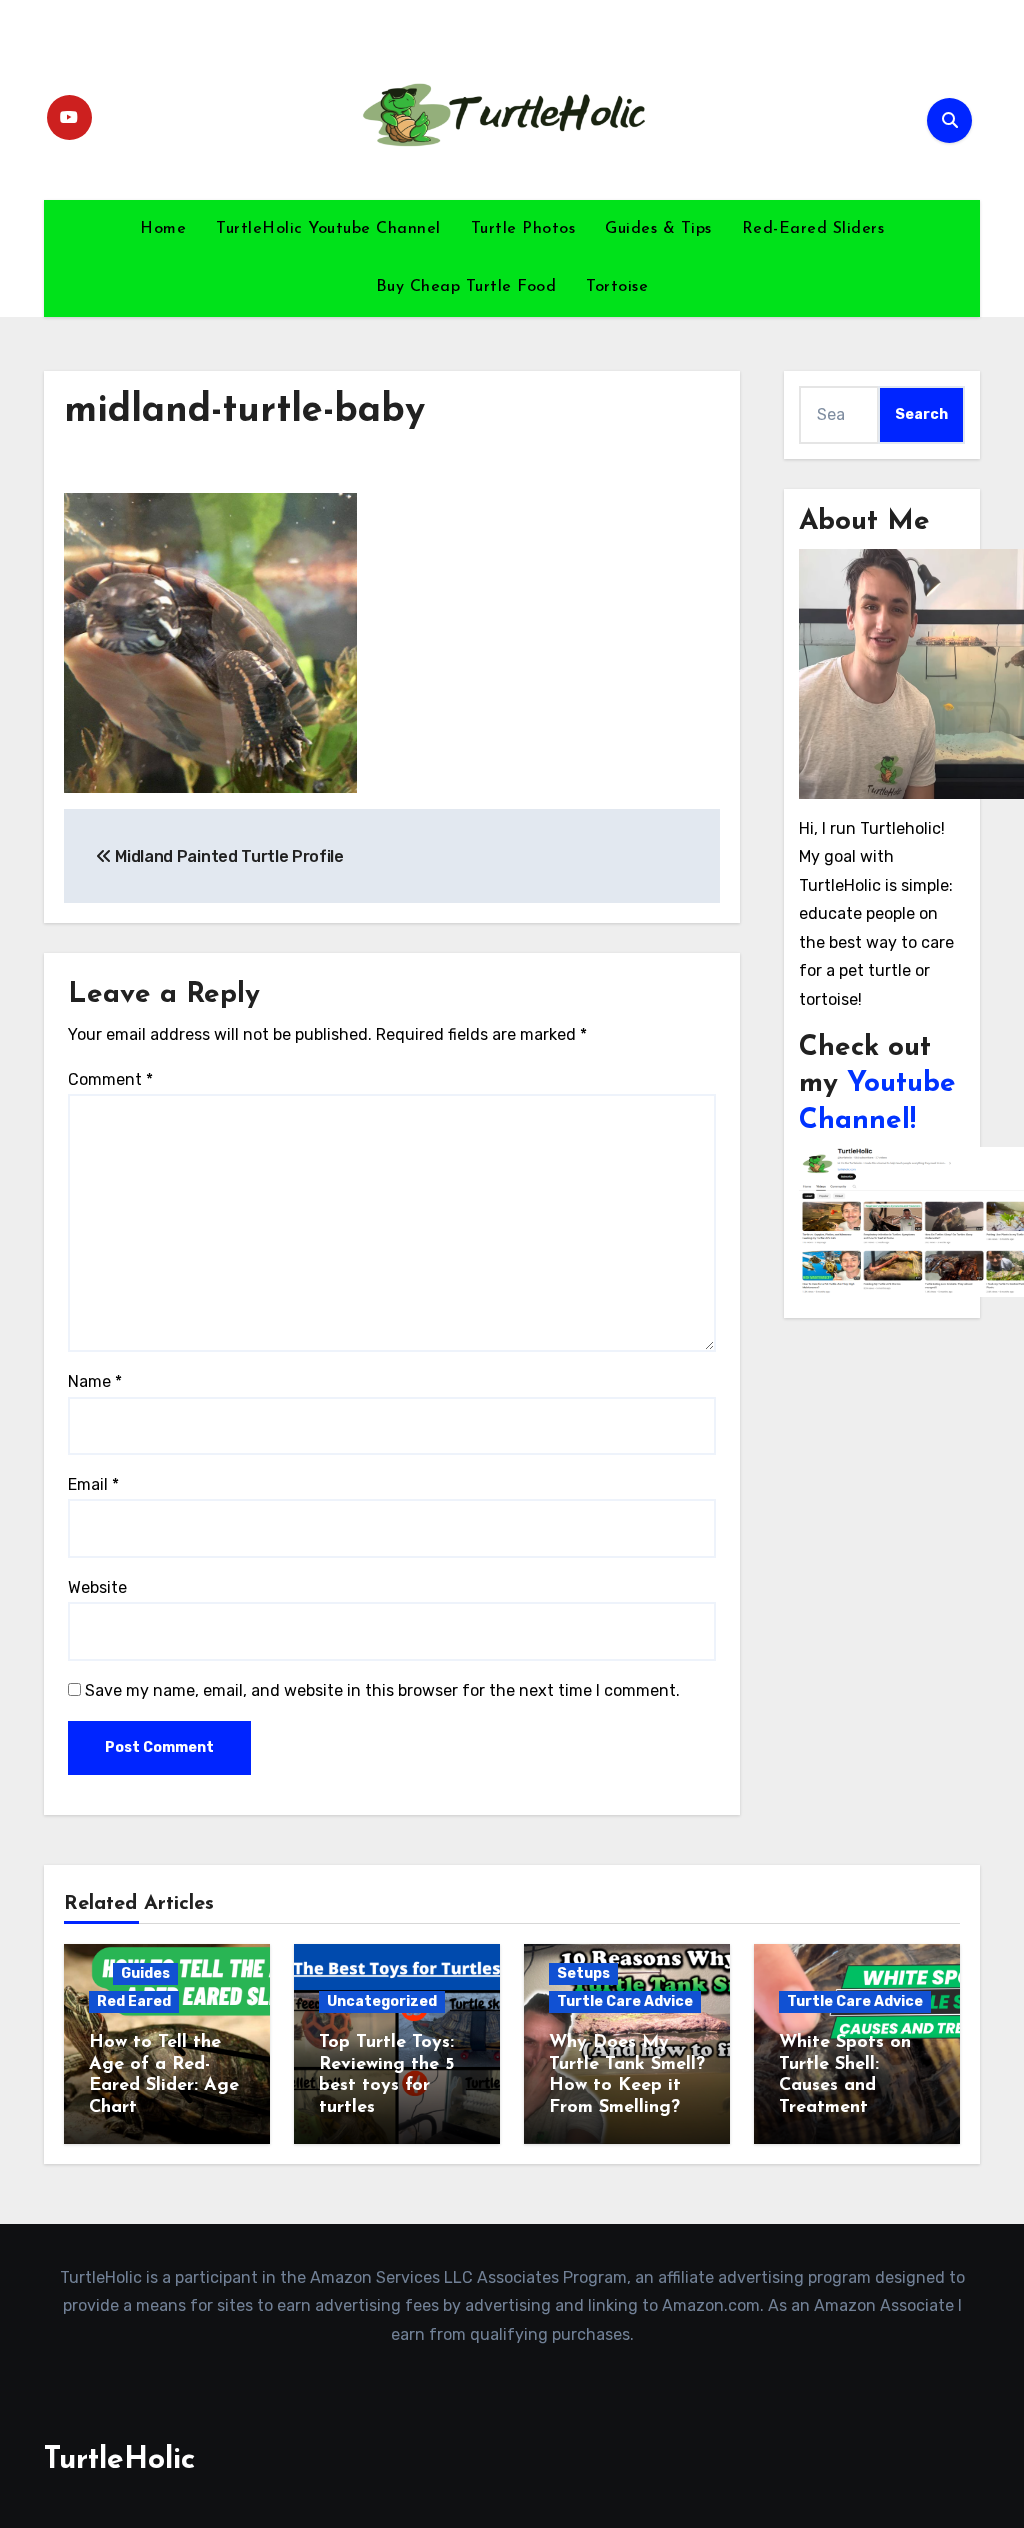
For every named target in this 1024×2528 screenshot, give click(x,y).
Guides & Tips (658, 229)
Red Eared (134, 2001)
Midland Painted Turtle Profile (228, 856)
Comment (110, 1079)
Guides (145, 1973)
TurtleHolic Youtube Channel (328, 229)
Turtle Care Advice (625, 2001)
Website (97, 1587)
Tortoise (617, 287)
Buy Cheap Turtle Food (466, 287)
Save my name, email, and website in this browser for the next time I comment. (382, 1690)
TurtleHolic (119, 2460)
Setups (583, 1973)
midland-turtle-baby (244, 411)
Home (163, 229)
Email (93, 1484)
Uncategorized (382, 2001)
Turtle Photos (523, 229)
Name (95, 1381)
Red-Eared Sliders (813, 229)
